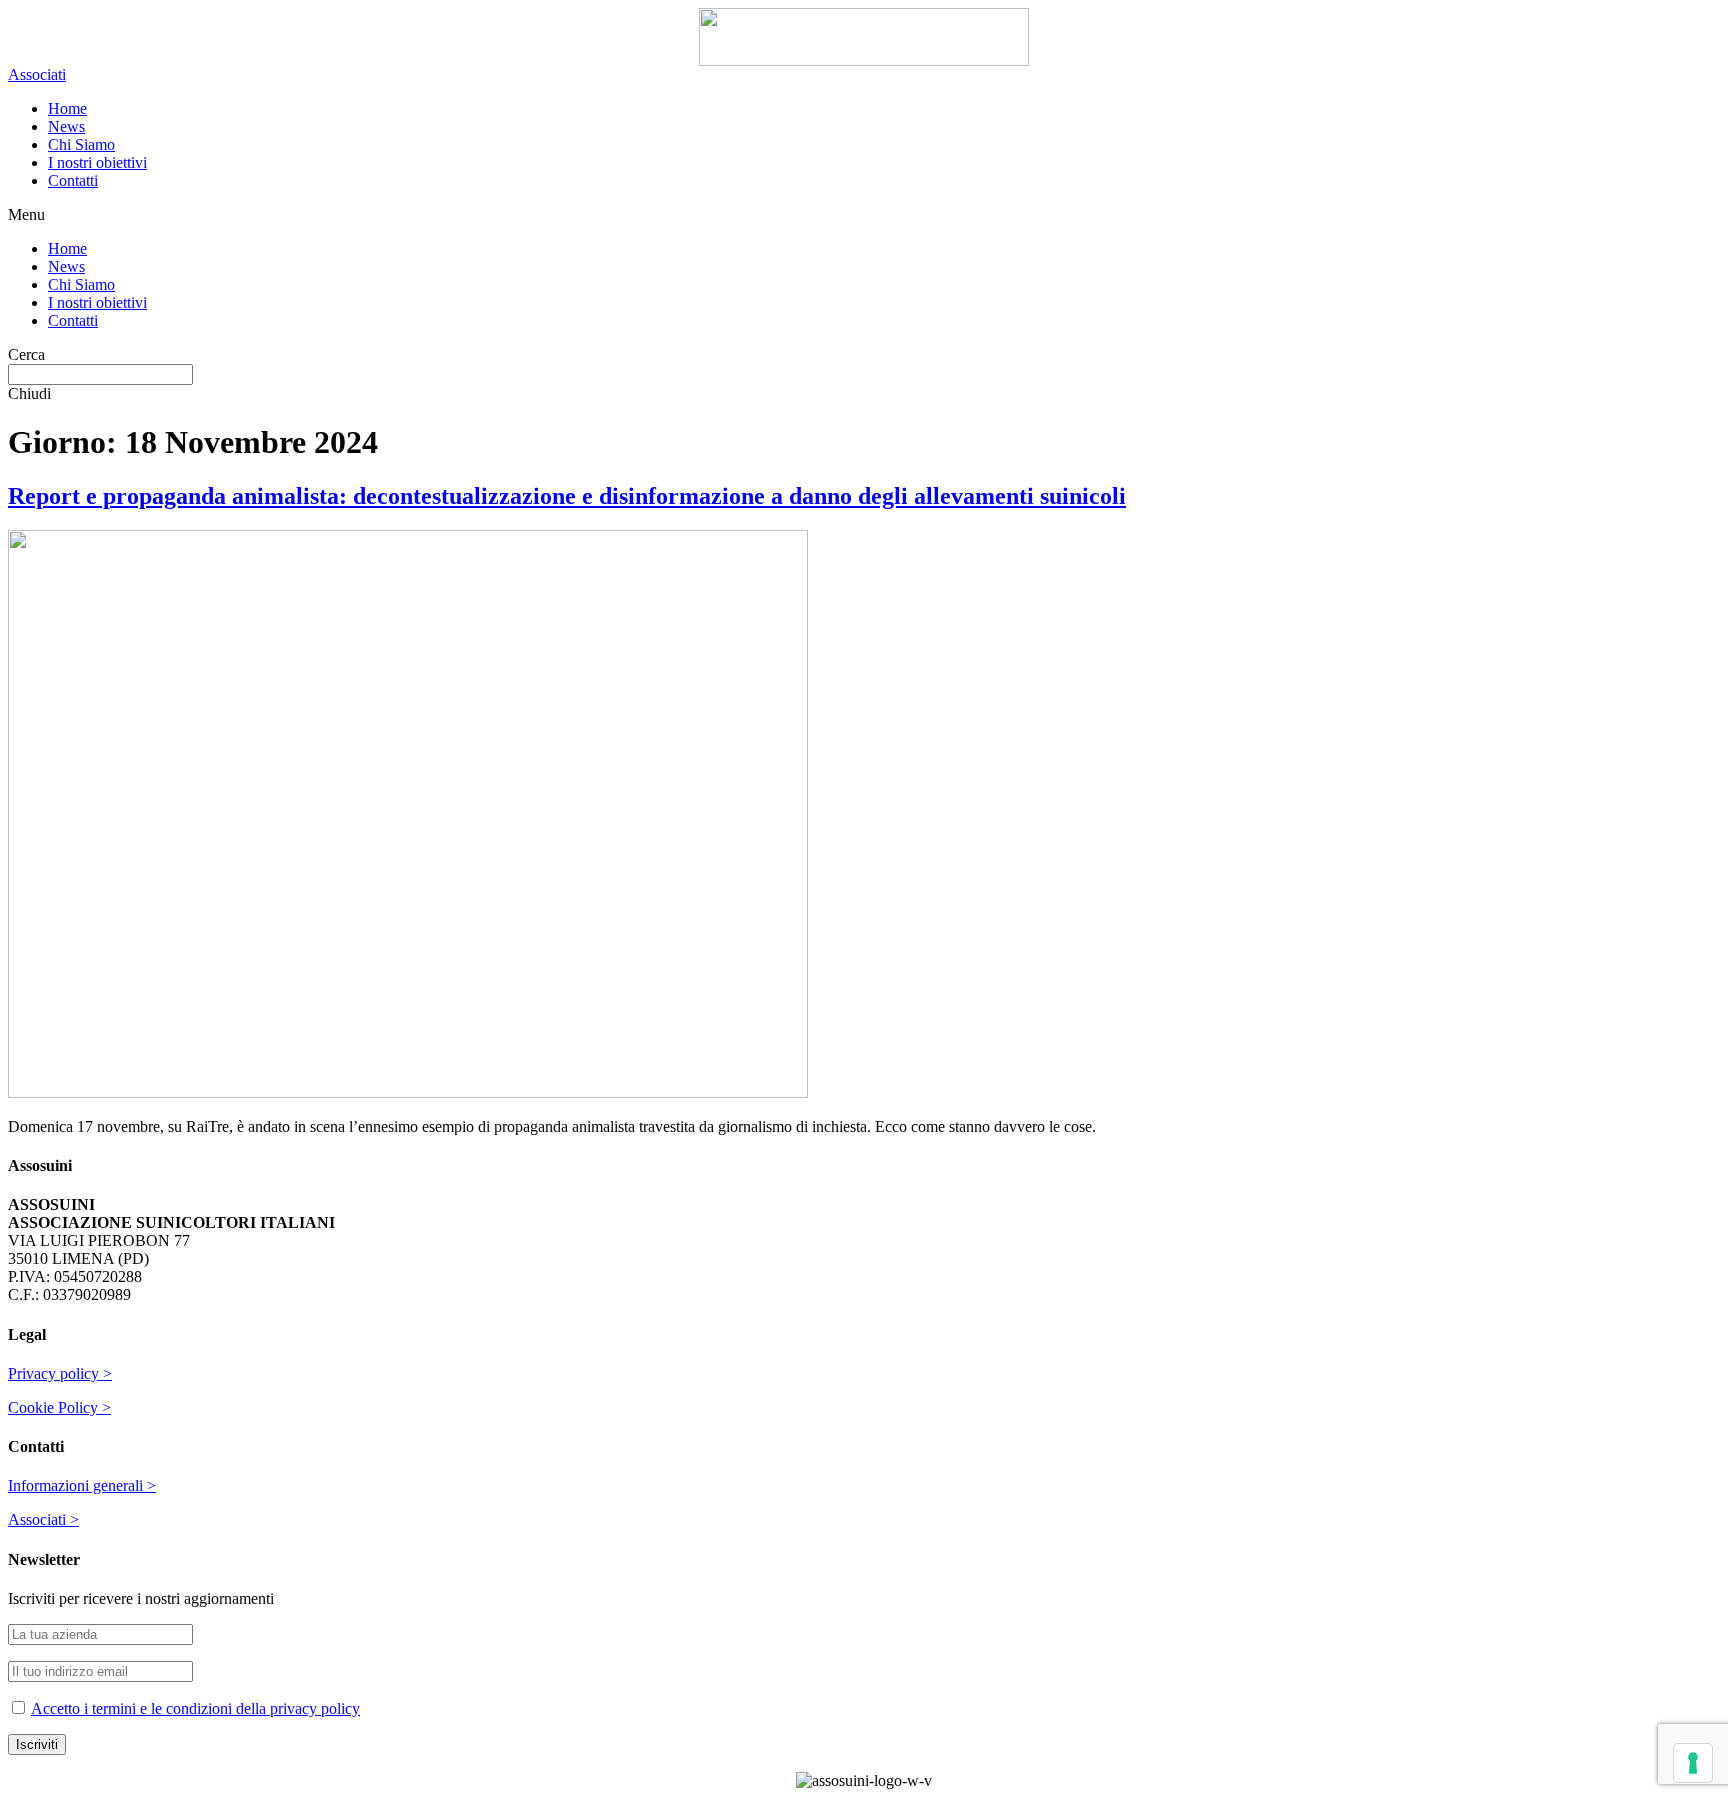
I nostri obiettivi (97, 162)
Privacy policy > (60, 1373)
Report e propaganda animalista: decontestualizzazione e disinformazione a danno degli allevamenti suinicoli (567, 496)
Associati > (43, 1519)
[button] (37, 74)
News (66, 126)
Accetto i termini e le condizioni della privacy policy (195, 1708)
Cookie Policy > (59, 1407)
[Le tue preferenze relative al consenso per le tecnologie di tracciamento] (1693, 1763)
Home (67, 108)
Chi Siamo (81, 144)
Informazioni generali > (82, 1485)
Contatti (73, 180)
